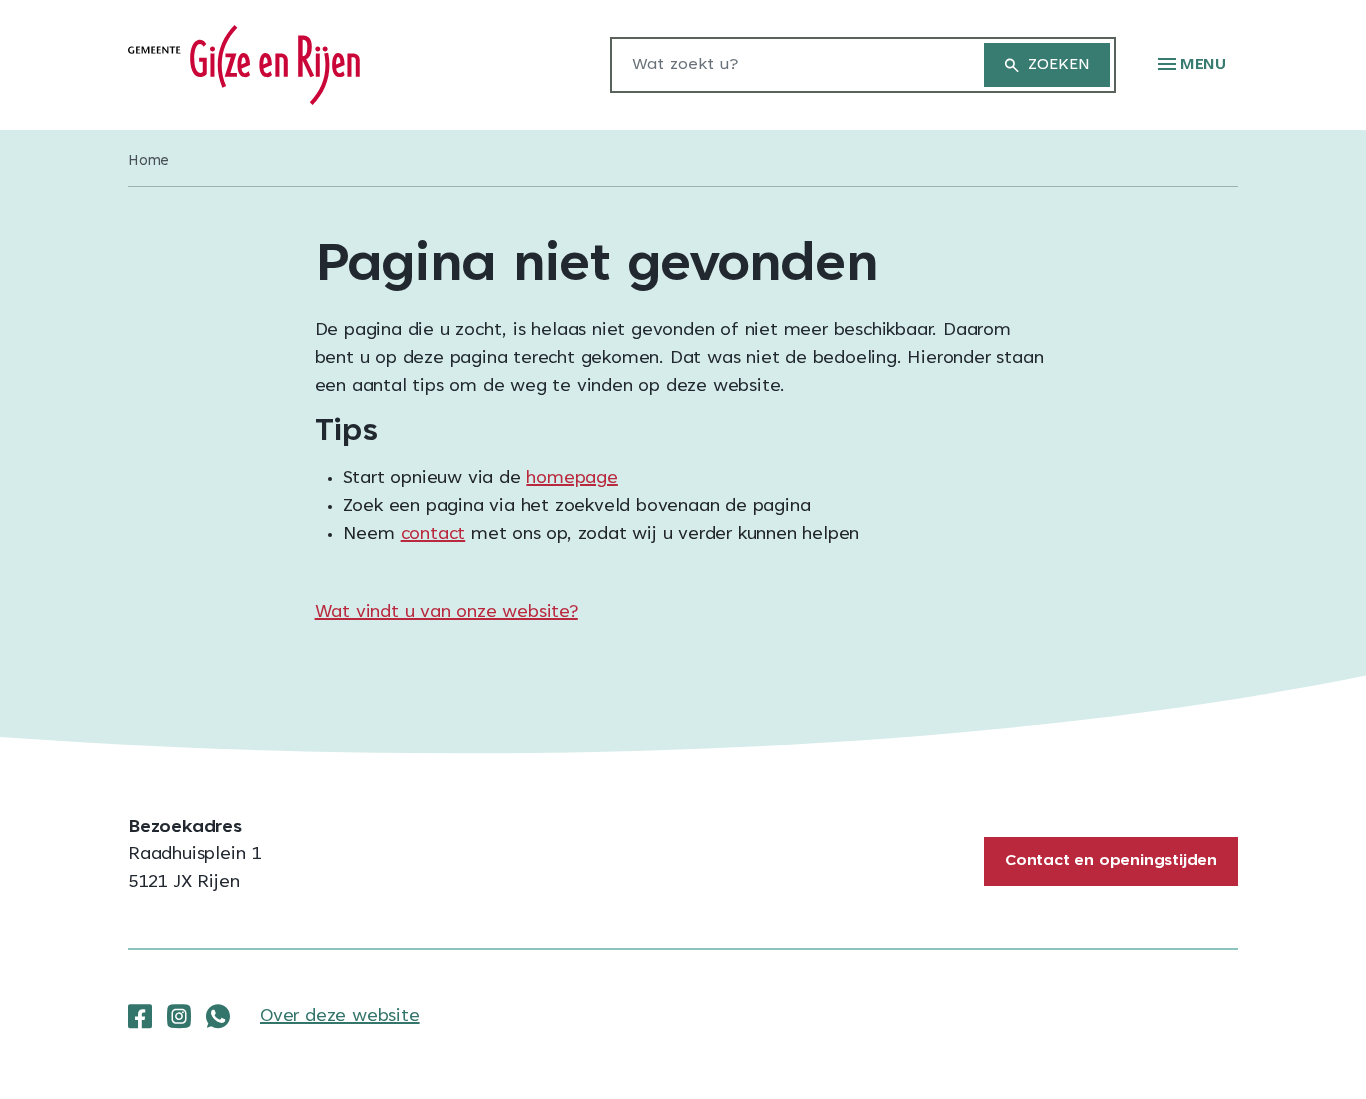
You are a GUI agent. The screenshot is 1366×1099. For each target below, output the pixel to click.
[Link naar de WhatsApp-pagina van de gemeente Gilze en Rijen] (218, 1017)
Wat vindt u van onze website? (446, 613)
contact (433, 535)
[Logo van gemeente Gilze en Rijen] (244, 66)
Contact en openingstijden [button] (1111, 861)
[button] (1192, 65)
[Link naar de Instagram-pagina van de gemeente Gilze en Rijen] (179, 1017)
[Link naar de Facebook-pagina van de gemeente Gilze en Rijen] (140, 1017)
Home (148, 161)
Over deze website (340, 1017)
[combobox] (787, 65)
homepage (571, 479)
